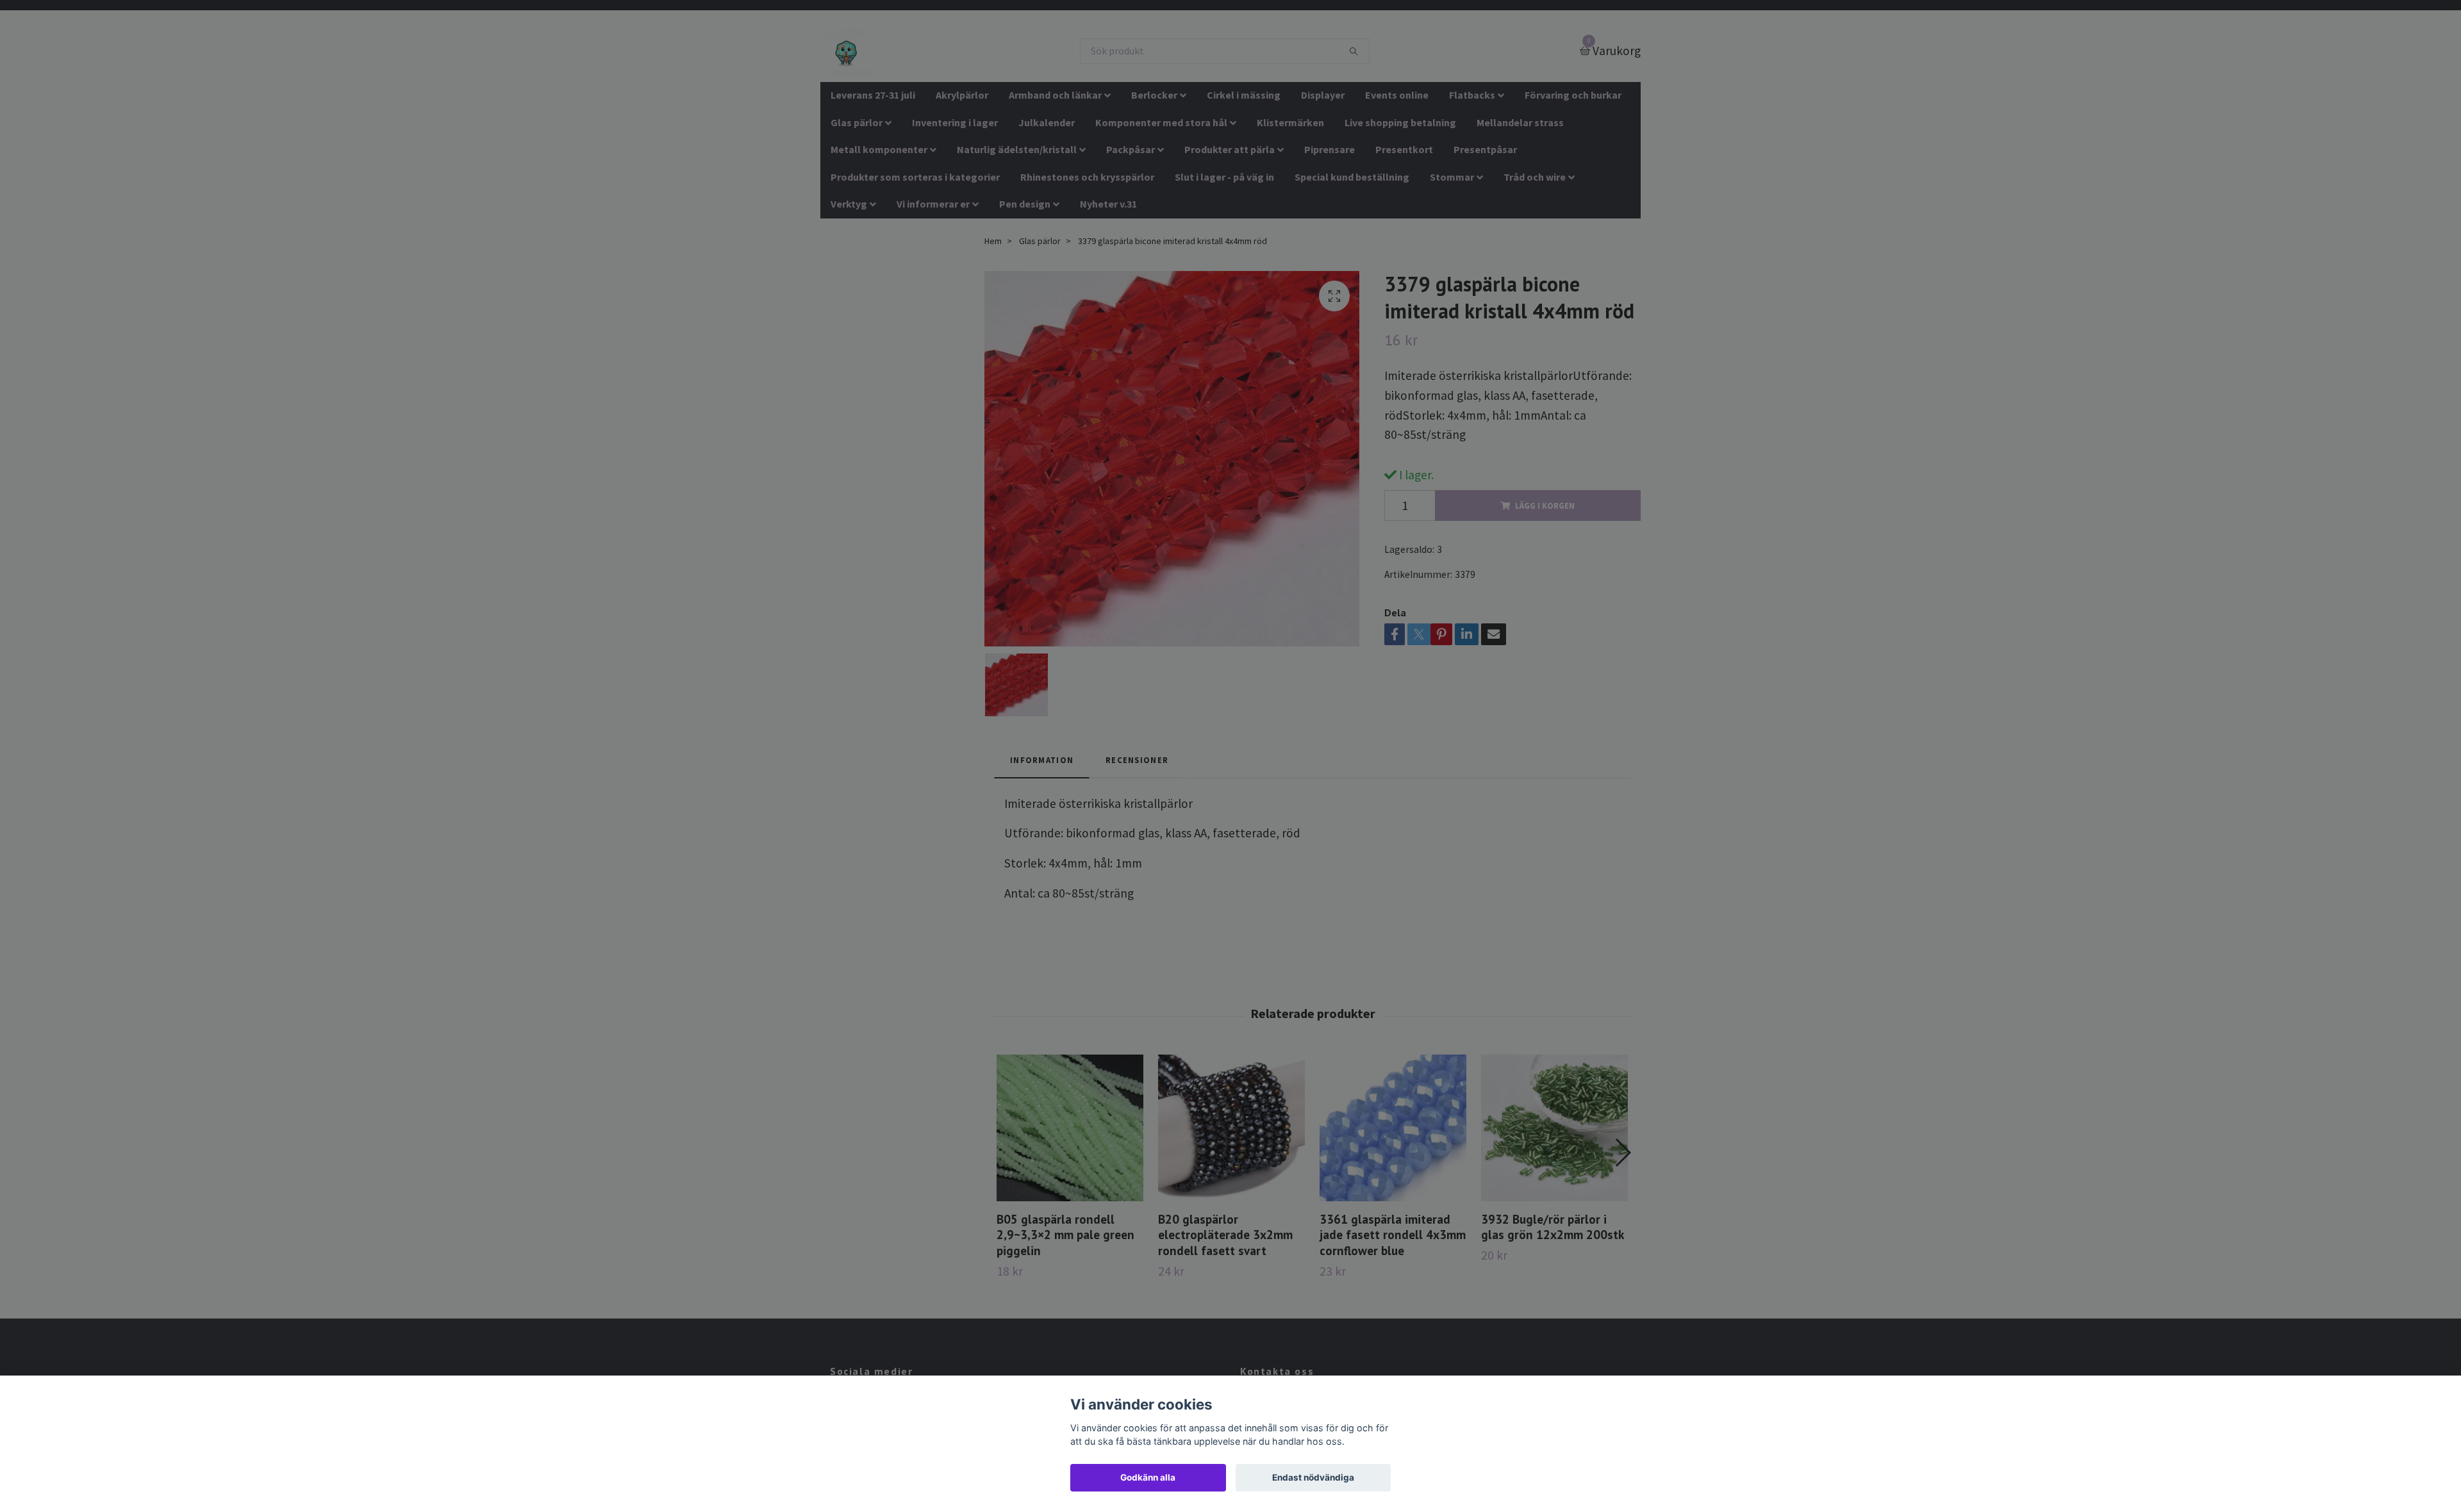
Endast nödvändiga (1313, 1477)
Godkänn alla (1148, 1477)
